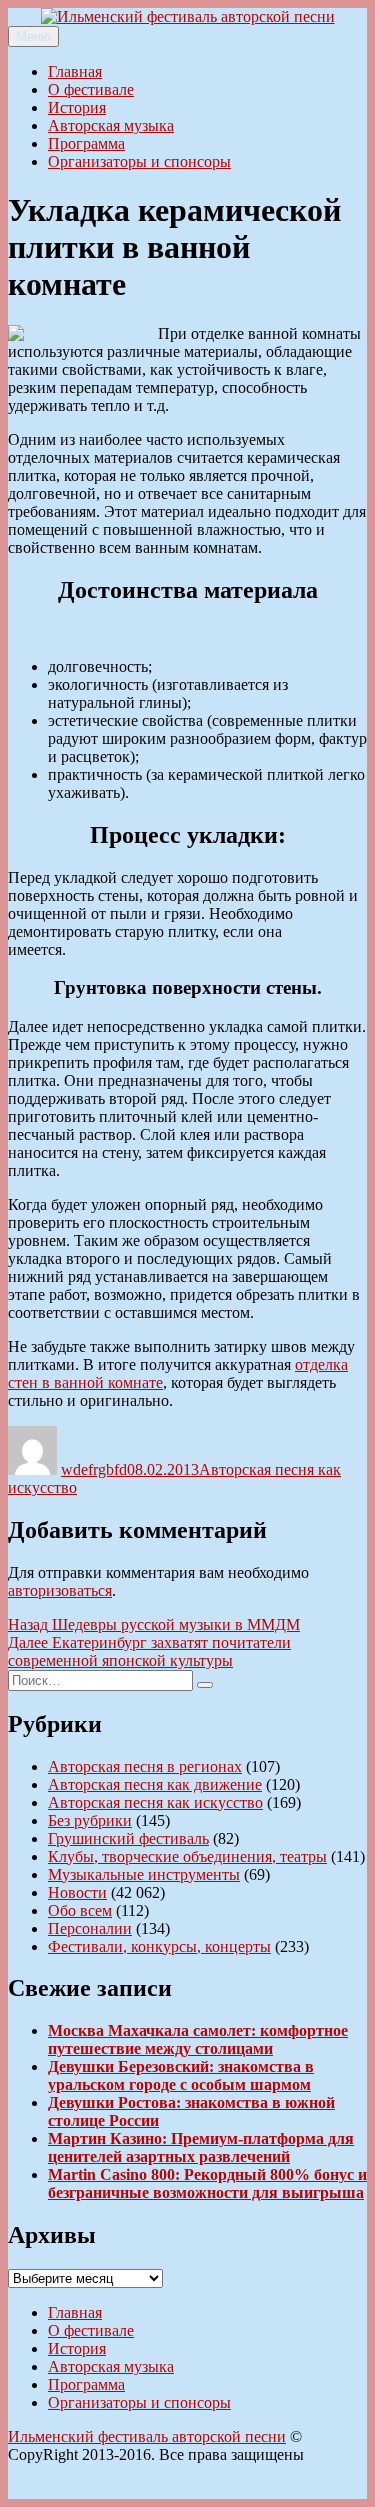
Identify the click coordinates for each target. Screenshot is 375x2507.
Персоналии (90, 1928)
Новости (77, 1892)
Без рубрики (90, 1820)
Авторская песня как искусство (155, 1802)
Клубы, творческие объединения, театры (187, 1856)
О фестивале (91, 89)
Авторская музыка (111, 125)
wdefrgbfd (94, 1469)
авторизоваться (60, 1590)
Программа (86, 143)
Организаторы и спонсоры (139, 161)
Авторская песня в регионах (145, 1766)
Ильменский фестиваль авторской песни (147, 2436)
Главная (75, 71)
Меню (33, 36)
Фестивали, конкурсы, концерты (159, 1946)
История (77, 107)
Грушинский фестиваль (128, 1838)
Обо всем (80, 1910)
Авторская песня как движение (155, 1784)
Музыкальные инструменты (144, 1874)
